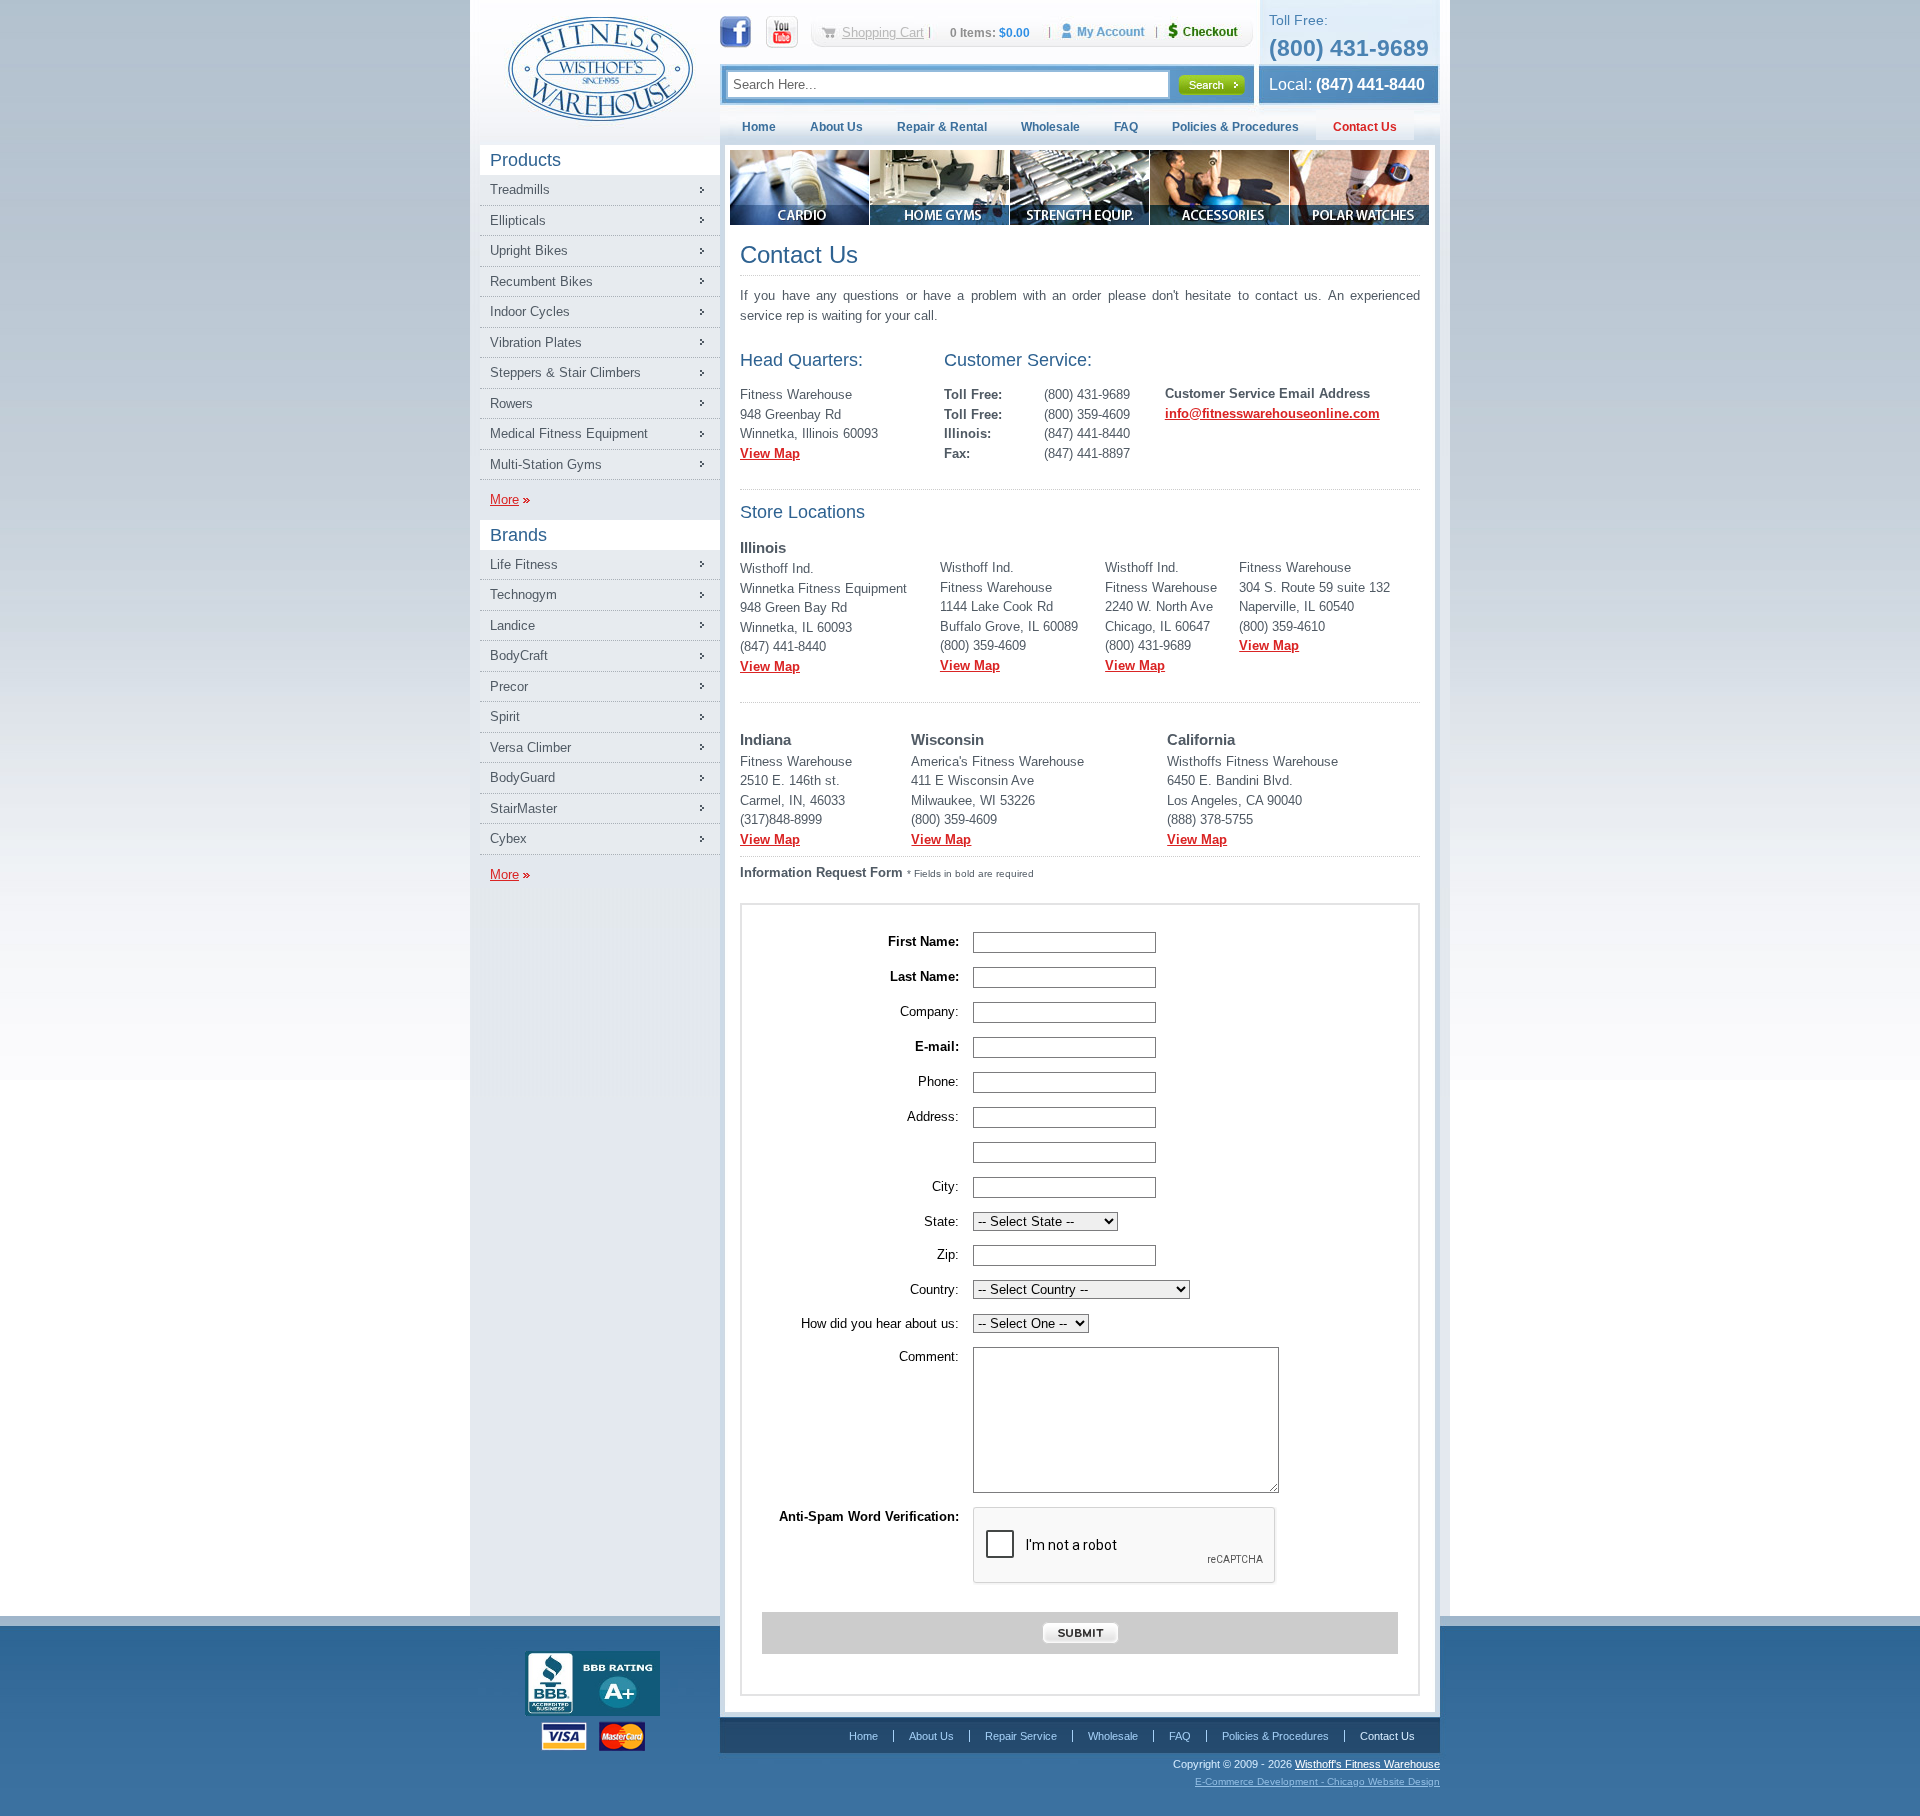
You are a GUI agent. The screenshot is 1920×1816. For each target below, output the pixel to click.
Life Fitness (524, 564)
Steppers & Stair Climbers (565, 372)
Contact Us (1365, 127)
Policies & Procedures (1235, 127)
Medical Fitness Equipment (569, 433)
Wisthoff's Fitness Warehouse (1367, 1764)
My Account (1110, 31)
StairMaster (523, 808)
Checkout (1211, 31)
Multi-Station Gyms (546, 464)
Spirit (505, 716)
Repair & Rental (942, 127)
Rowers (511, 403)
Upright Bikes (529, 250)
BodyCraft (519, 655)
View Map (770, 453)
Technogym (523, 594)
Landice (512, 625)
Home (759, 127)
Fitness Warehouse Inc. (600, 67)
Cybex (508, 838)
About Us (836, 127)
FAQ (1126, 127)
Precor (509, 686)
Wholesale (1050, 127)
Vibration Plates (536, 342)
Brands (518, 535)
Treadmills (520, 189)
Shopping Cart (883, 32)
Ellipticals (518, 220)
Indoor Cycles (530, 311)
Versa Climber (530, 747)
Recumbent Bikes (541, 281)
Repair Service (1021, 1736)
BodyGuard (522, 777)
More (504, 499)
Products (525, 160)
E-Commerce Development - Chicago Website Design (1317, 1781)
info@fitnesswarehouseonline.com (1272, 413)
